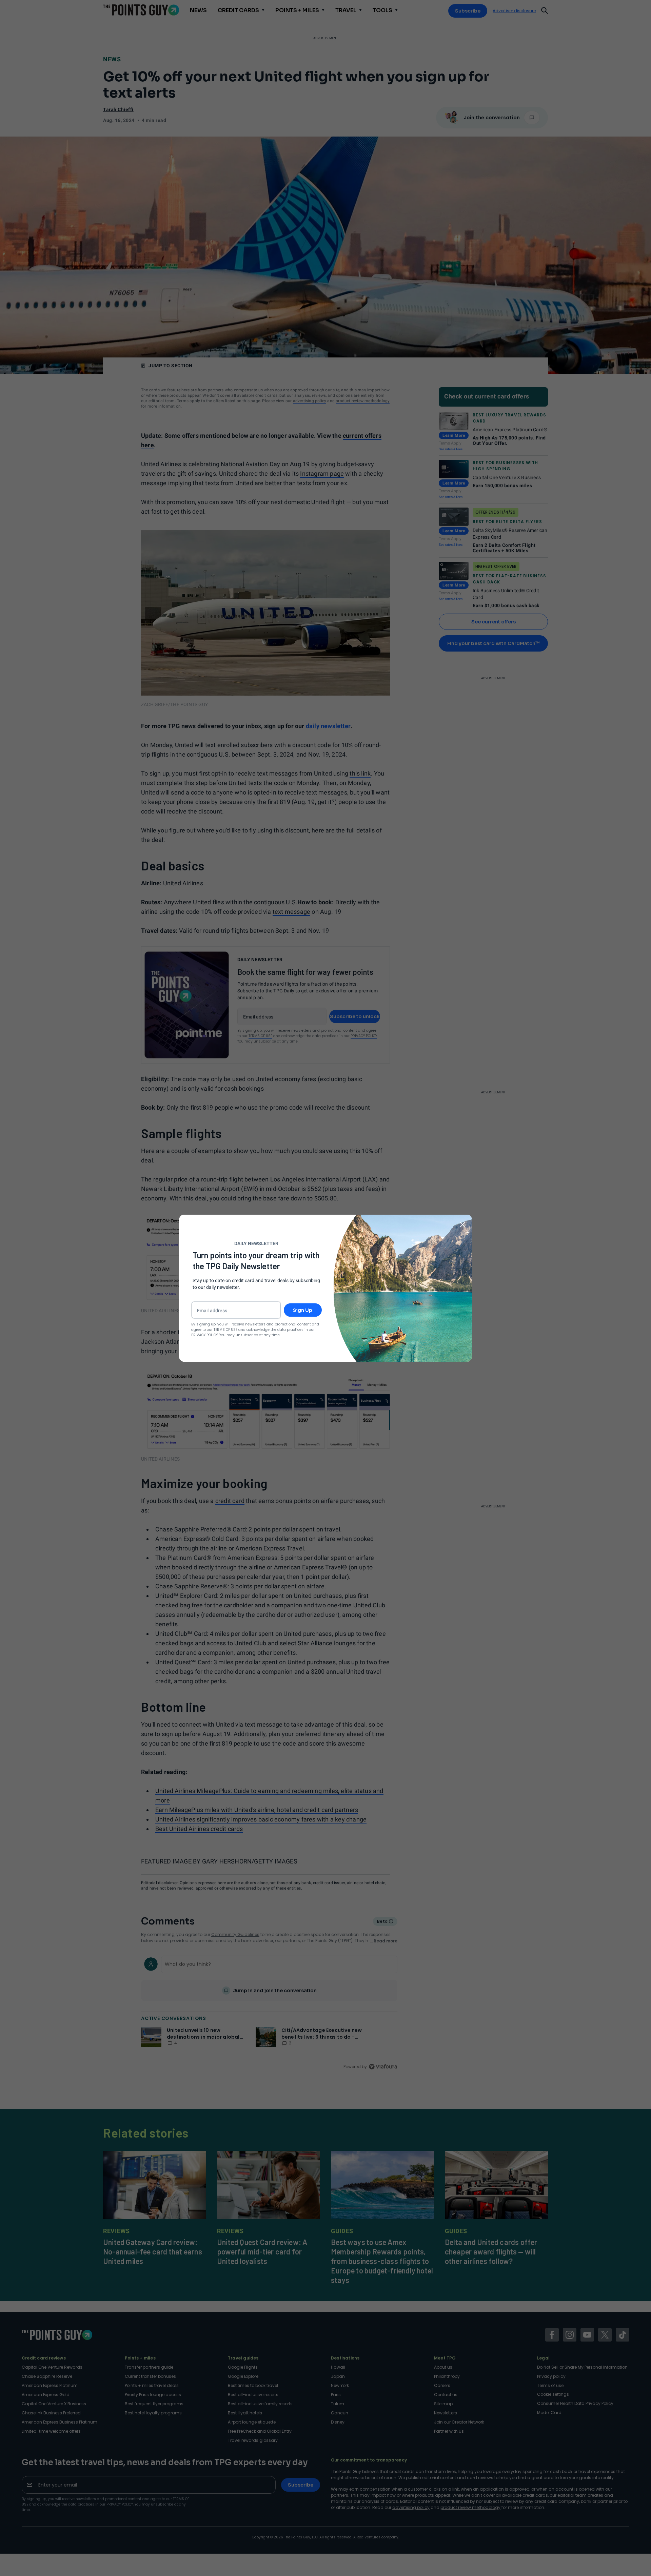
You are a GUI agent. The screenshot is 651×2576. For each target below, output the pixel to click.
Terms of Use (225, 1329)
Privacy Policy (204, 1335)
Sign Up (303, 1310)
